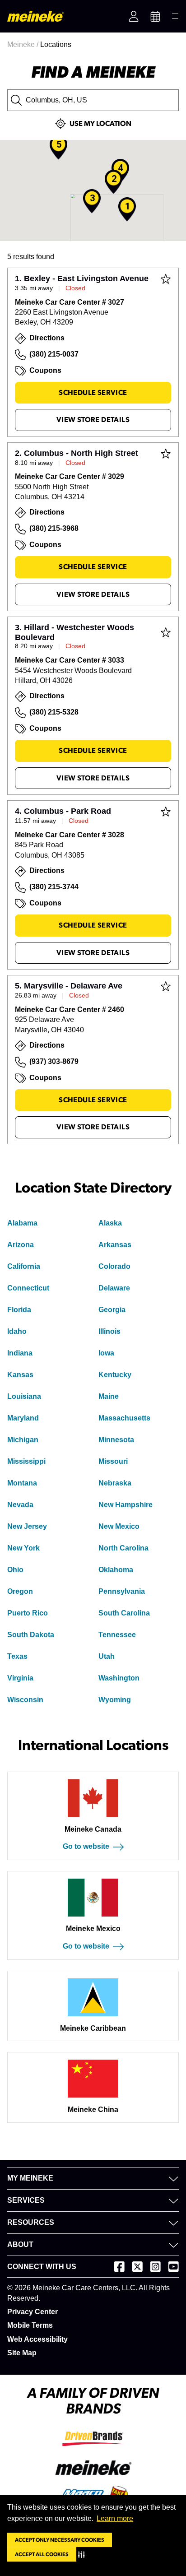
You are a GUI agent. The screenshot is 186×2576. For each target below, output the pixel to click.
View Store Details (93, 420)
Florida (19, 1310)
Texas (17, 1656)
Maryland (23, 1418)
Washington (119, 1678)
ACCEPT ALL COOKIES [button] (42, 2554)
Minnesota (116, 1440)
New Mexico (119, 1526)
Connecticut (28, 1288)
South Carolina (124, 1613)
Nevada (20, 1505)
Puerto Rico (28, 1613)
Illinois (109, 1331)
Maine (109, 1396)
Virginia (20, 1678)
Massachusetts (124, 1418)
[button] (83, 2554)
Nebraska (115, 1483)
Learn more (115, 2518)
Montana (22, 1483)
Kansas (20, 1375)
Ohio (15, 1570)
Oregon (20, 1591)
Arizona (21, 1245)
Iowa (106, 1353)
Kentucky (115, 1375)
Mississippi (26, 1461)
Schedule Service (93, 393)
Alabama (22, 1223)
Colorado (114, 1266)
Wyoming (115, 1700)
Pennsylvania (122, 1591)
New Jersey (27, 1526)
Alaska (110, 1223)
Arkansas (115, 1245)
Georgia (112, 1310)
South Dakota (31, 1635)
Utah (107, 1656)
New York (23, 1548)
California (24, 1266)
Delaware (114, 1288)
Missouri (113, 1461)
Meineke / (24, 44)
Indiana (20, 1353)
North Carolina (123, 1548)
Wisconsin (25, 1700)
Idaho (17, 1331)
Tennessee (117, 1635)
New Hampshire (126, 1505)
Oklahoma (116, 1570)
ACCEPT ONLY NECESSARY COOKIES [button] (60, 2540)
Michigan (23, 1440)
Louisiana (24, 1396)
